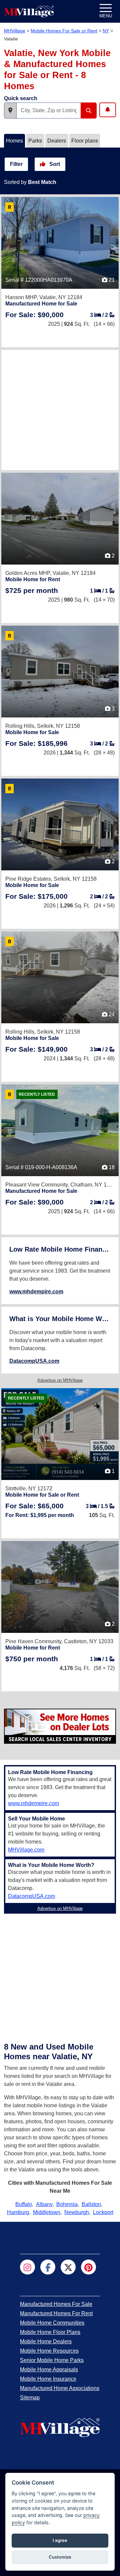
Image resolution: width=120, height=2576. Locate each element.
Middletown (47, 2212)
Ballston (91, 2204)
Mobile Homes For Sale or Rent (64, 31)
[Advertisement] (60, 410)
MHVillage (15, 31)
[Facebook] (48, 2267)
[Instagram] (27, 2267)
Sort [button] (54, 164)
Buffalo (24, 2204)
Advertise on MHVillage (60, 1380)
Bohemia (67, 2204)
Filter (16, 164)
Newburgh (77, 2212)
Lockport (103, 2212)
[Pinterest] (88, 2267)
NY (106, 31)
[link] (34, 315)
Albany (44, 2204)
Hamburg (18, 2212)
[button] (10, 111)
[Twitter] (68, 2267)
